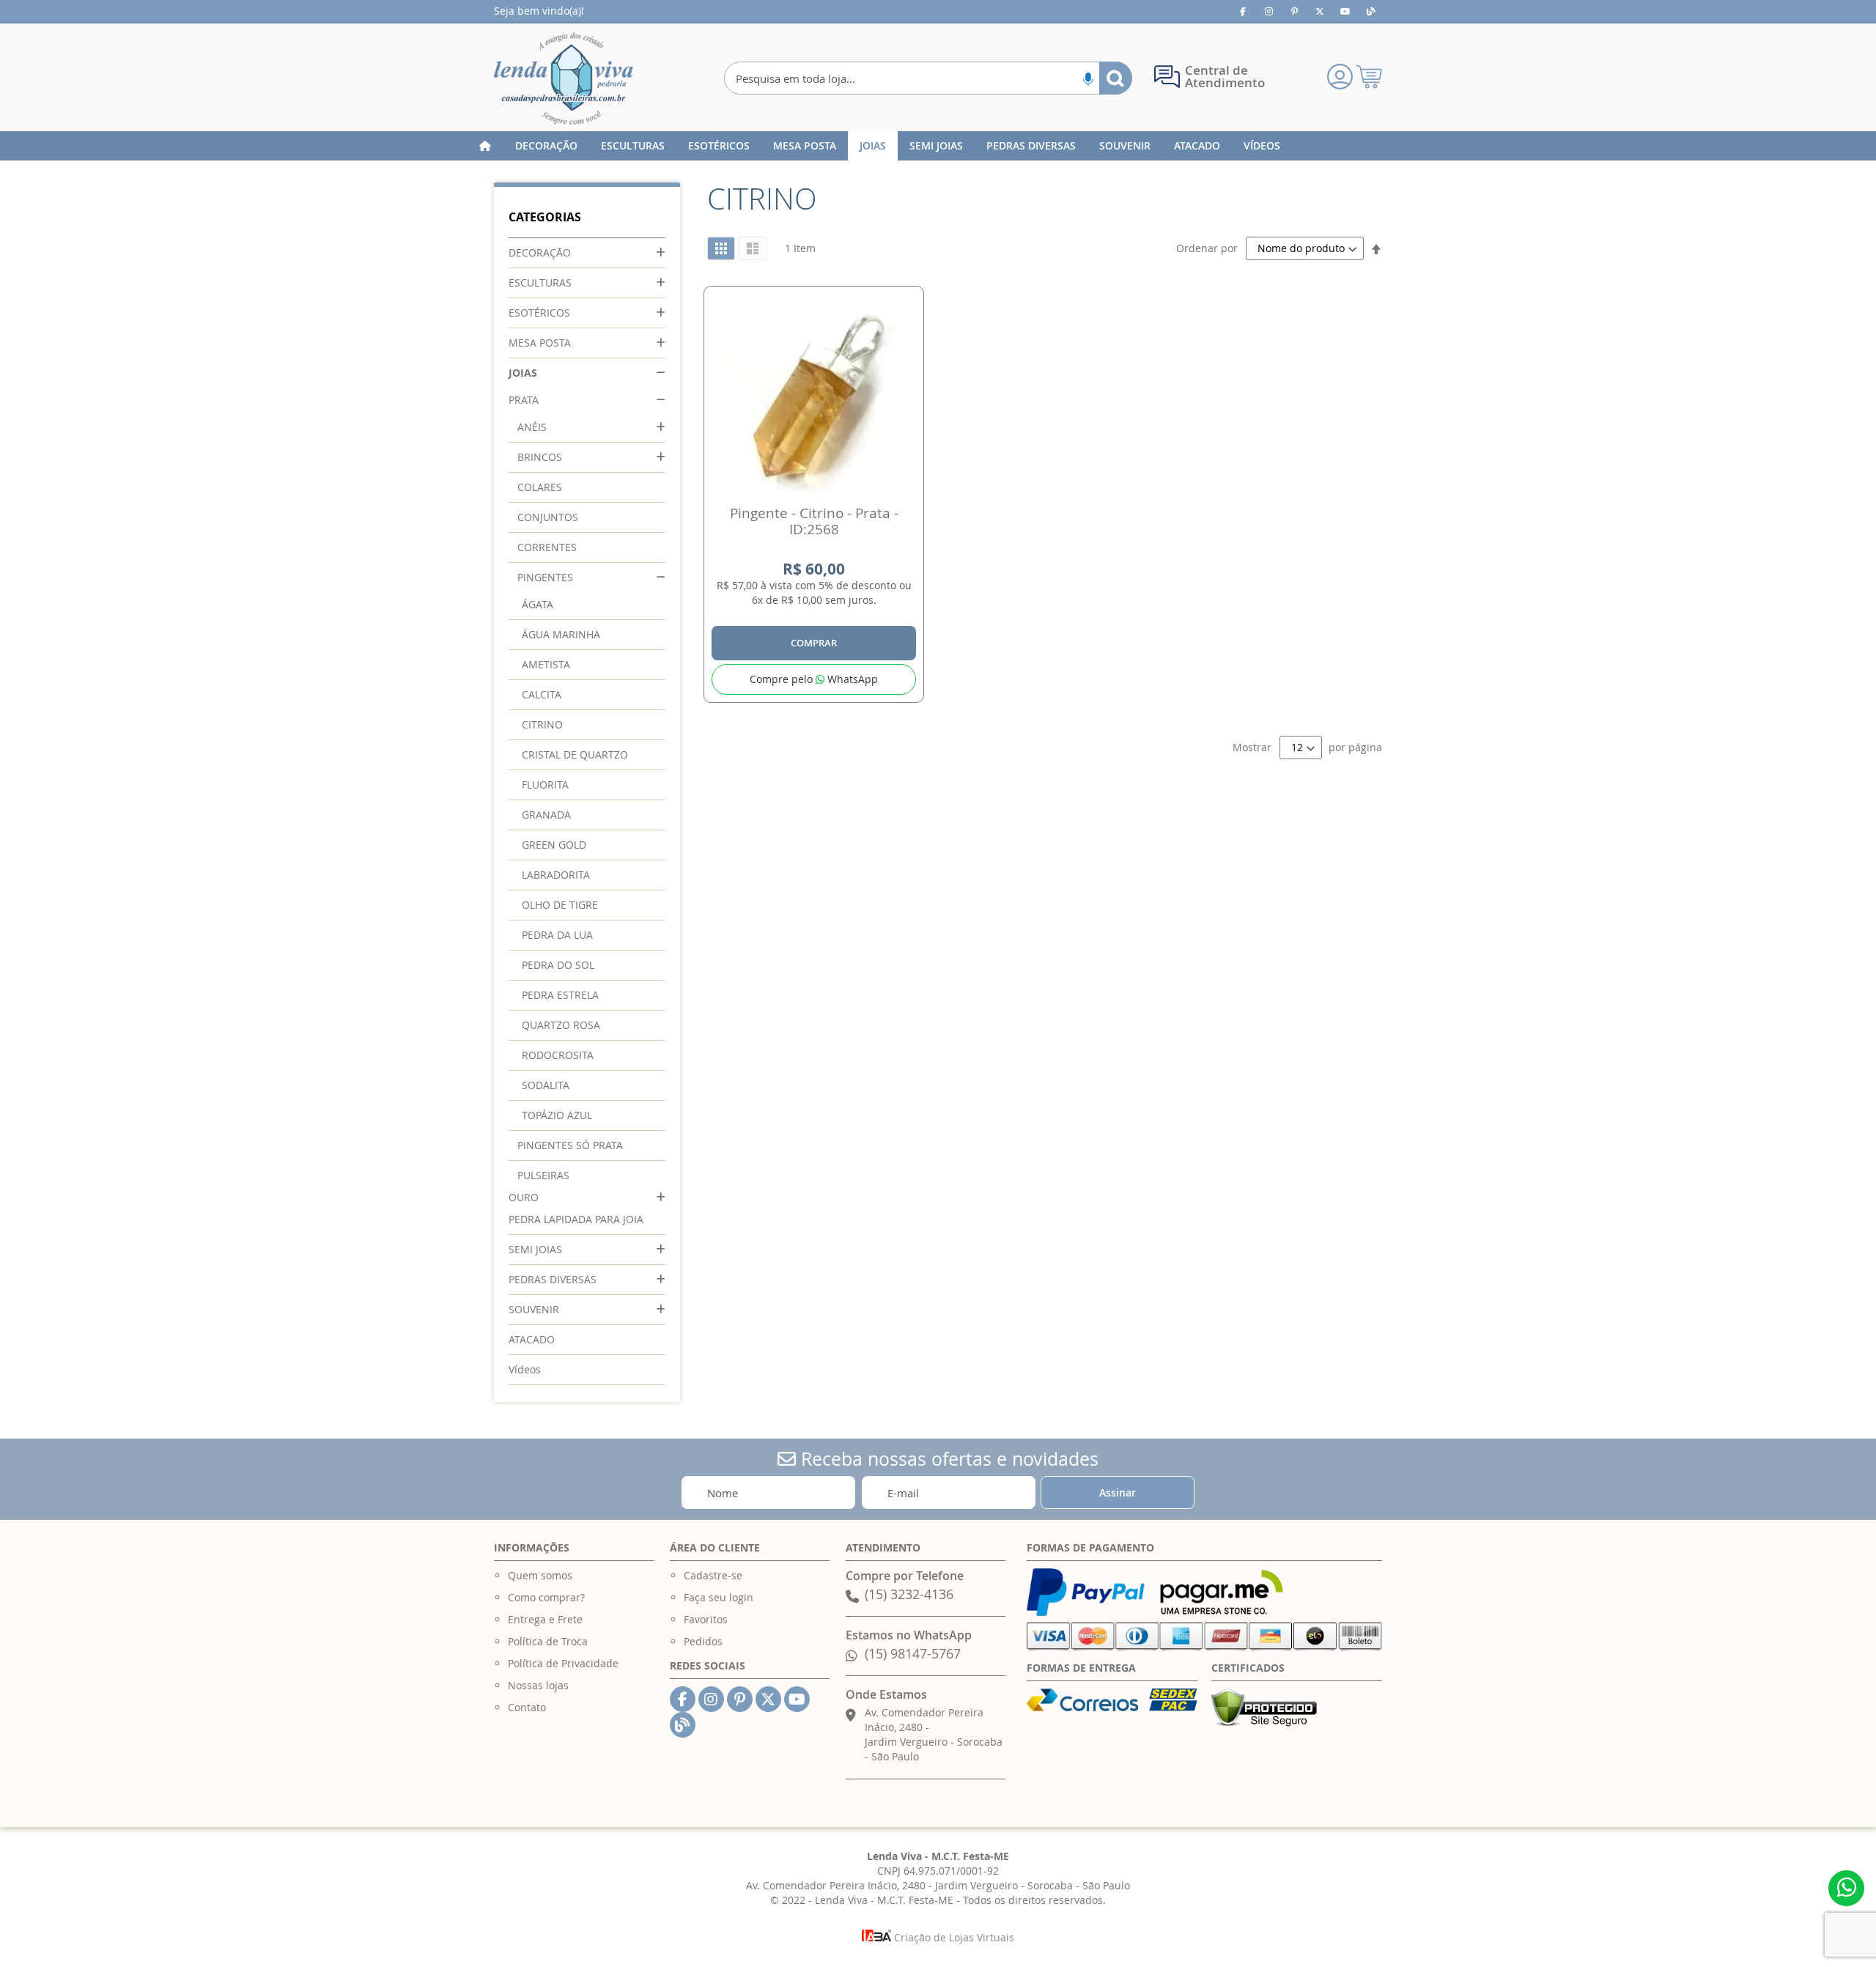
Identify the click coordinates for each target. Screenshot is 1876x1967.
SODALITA (546, 1085)
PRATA (524, 400)
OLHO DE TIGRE (560, 905)
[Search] (1116, 78)
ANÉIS (532, 427)
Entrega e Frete (545, 1619)
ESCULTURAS (540, 283)
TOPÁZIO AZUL (557, 1115)
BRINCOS (540, 457)
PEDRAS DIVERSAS (553, 1279)
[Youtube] (1345, 11)
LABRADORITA (556, 875)
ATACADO (532, 1339)
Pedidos (703, 1641)
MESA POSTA (540, 343)
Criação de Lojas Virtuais (953, 1937)
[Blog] (1371, 11)
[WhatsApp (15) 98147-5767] (1846, 1888)
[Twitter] (1320, 11)
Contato (527, 1707)
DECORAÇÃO (540, 252)
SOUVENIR (534, 1309)
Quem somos (540, 1575)
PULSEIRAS (543, 1175)
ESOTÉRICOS (539, 313)
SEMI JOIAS (535, 1249)
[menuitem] (546, 146)
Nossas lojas (538, 1685)
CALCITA (542, 694)
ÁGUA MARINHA (561, 634)
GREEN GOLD (554, 845)
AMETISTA (546, 664)
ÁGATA (538, 604)
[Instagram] (1268, 11)
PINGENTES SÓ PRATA (570, 1145)
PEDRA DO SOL (558, 965)
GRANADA (546, 815)
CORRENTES (547, 547)
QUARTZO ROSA (561, 1025)
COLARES (540, 487)
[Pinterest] (1294, 11)
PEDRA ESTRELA (560, 995)
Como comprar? (546, 1597)
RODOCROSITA (558, 1055)
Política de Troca (548, 1641)
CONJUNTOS (548, 517)
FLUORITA (545, 785)
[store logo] (564, 78)
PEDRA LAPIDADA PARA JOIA (576, 1219)
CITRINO (542, 724)
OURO (524, 1197)
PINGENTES (545, 577)
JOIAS (523, 373)
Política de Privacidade (563, 1663)
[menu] (938, 146)
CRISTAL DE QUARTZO (575, 754)
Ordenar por (1207, 248)
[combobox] (928, 78)
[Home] (485, 146)
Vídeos (525, 1369)
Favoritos (706, 1619)
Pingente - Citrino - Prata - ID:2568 (814, 521)
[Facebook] (1243, 11)
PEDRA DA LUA (557, 935)
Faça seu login (719, 1597)
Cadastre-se (713, 1575)
